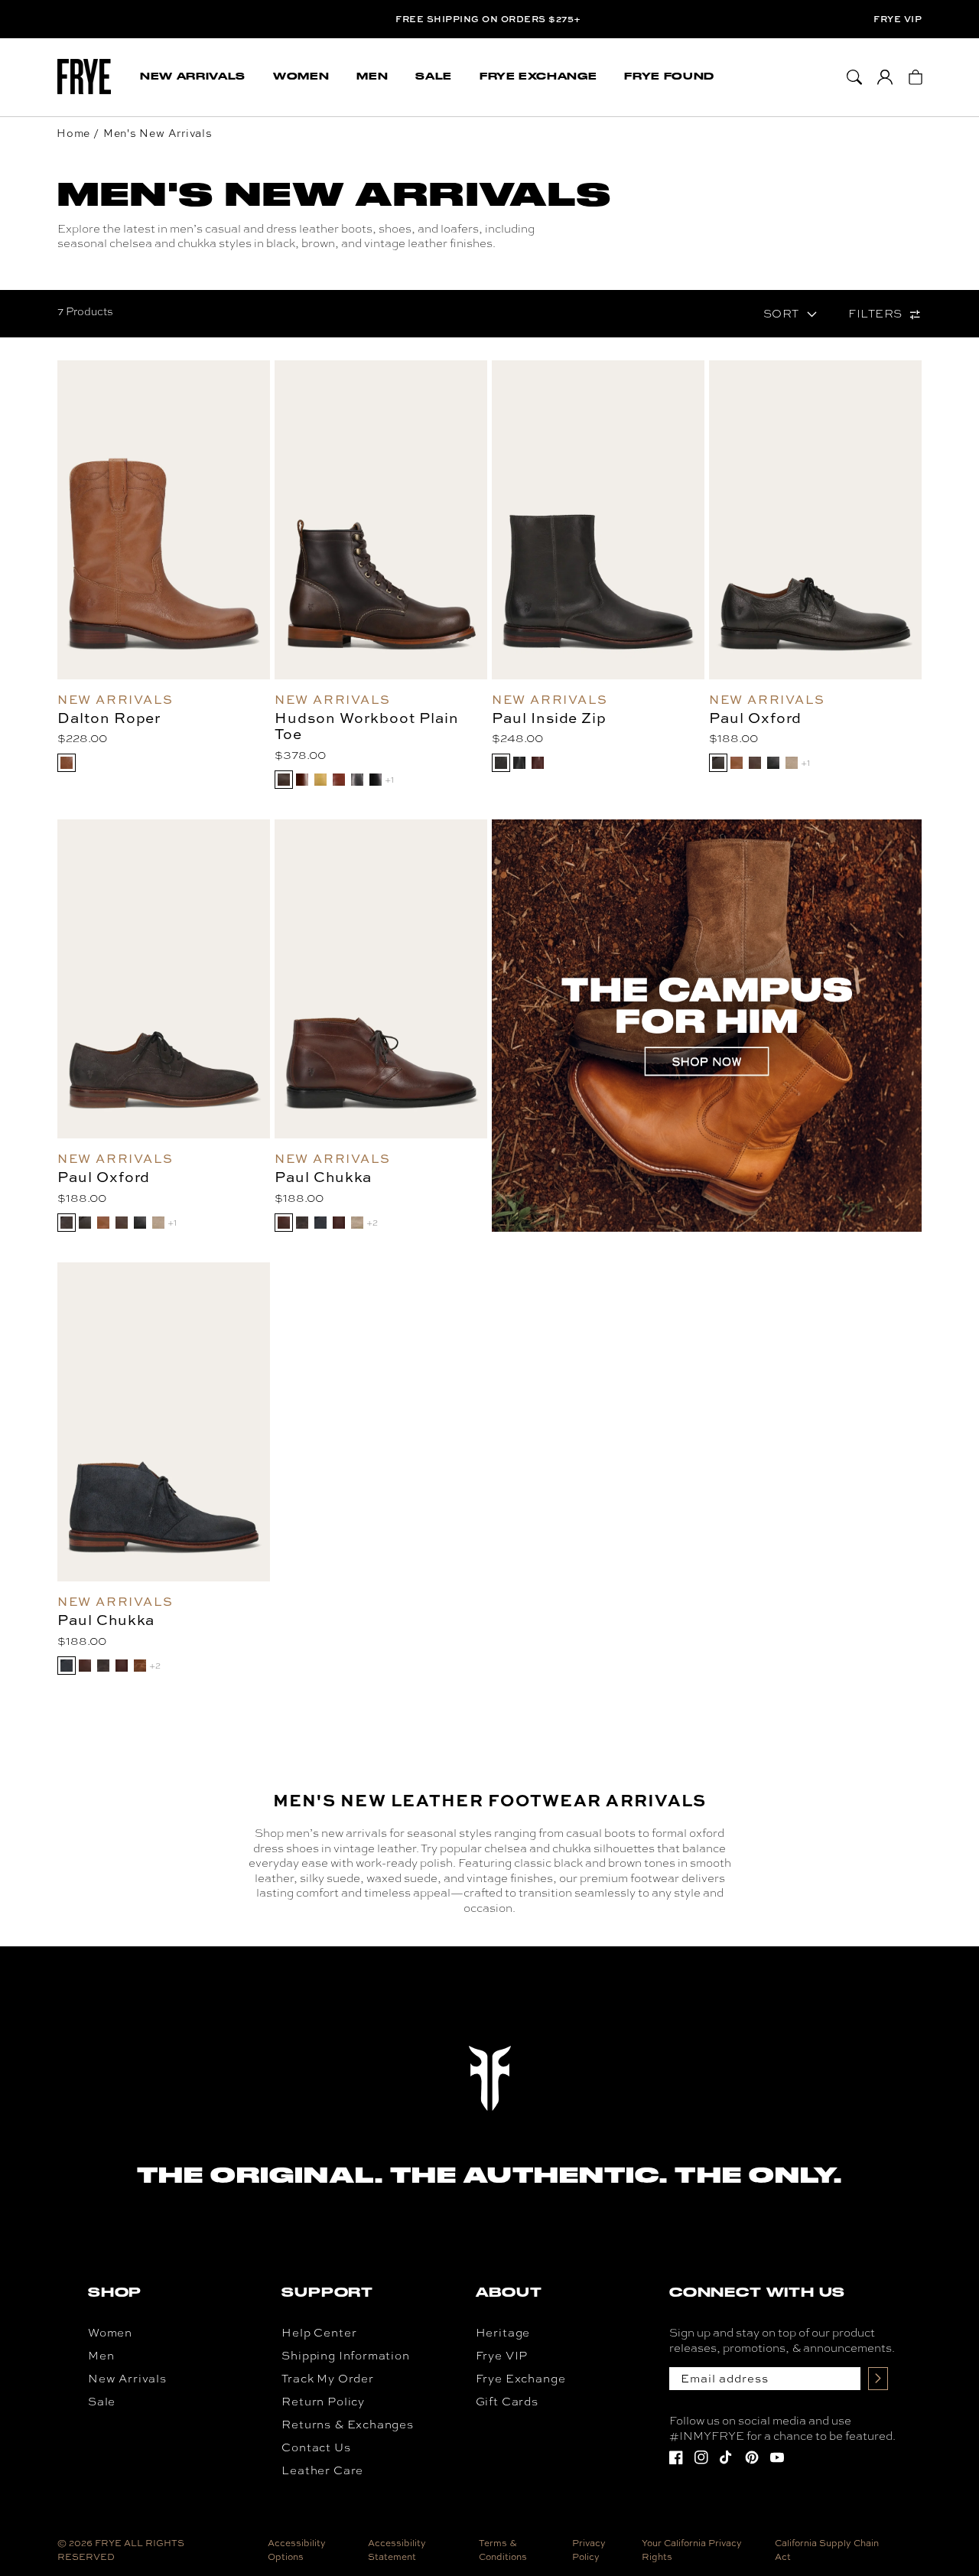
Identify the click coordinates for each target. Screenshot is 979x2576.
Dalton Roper (109, 718)
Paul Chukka (323, 1177)
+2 (372, 1223)
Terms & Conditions (503, 2550)
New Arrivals (127, 2379)
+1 (389, 780)
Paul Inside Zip (549, 718)
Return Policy (323, 2402)
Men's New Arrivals (158, 133)
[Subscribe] (878, 2379)
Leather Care (322, 2470)
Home (73, 133)
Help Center (319, 2333)
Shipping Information (345, 2356)
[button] (193, 77)
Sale (102, 2402)
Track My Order (327, 2379)
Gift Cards (507, 2402)
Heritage (503, 2333)
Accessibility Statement (397, 2550)
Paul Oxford (755, 718)
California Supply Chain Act (827, 2550)
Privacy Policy (589, 2550)
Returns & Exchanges (348, 2425)
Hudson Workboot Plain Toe (367, 726)
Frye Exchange (521, 2379)
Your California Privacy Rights (692, 2550)
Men (101, 2356)
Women (110, 2333)
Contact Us (316, 2447)
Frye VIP (898, 19)
